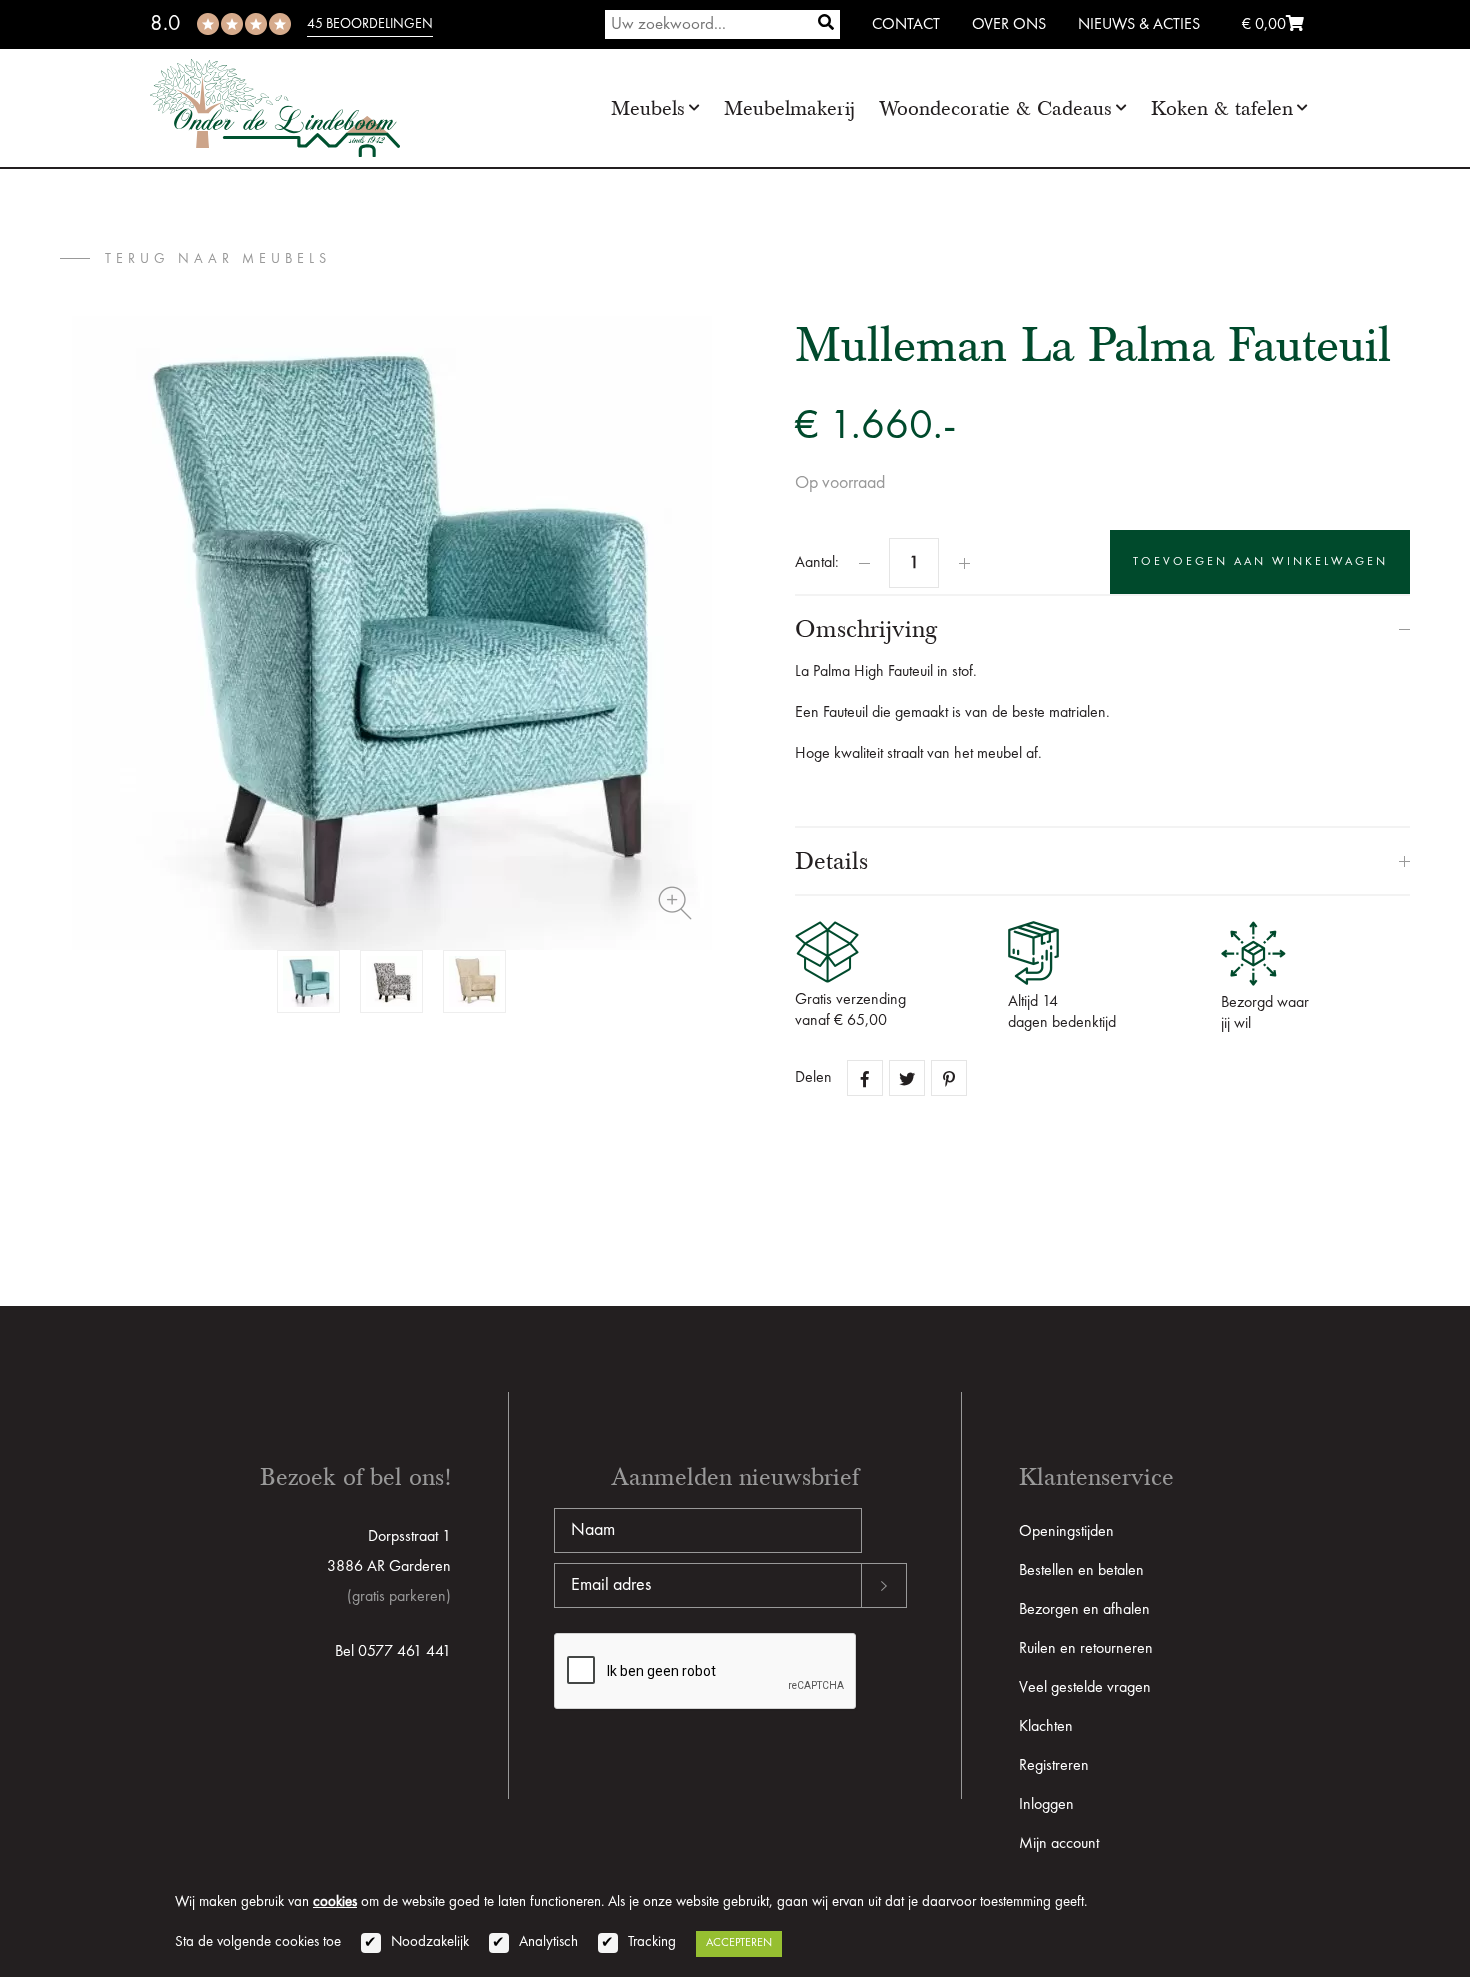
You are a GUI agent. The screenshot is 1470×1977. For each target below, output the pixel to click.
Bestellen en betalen (1081, 1571)
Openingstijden (1066, 1532)
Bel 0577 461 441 (393, 1652)
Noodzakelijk (430, 1942)
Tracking (652, 1942)
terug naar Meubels (218, 259)
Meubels (648, 108)
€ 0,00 (1264, 25)
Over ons (1009, 25)
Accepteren (739, 1943)
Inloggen (1046, 1805)
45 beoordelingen (370, 24)
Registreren (1054, 1766)
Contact (906, 25)
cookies (335, 1902)
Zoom (675, 903)
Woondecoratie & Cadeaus (995, 108)
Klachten (1046, 1727)
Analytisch (548, 1942)
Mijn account (1059, 1844)
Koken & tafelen (1222, 108)
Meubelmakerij (789, 108)
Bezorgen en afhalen (1084, 1610)
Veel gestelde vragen (1085, 1688)
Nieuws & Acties (1139, 25)
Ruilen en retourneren (1086, 1649)
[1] (826, 24)
